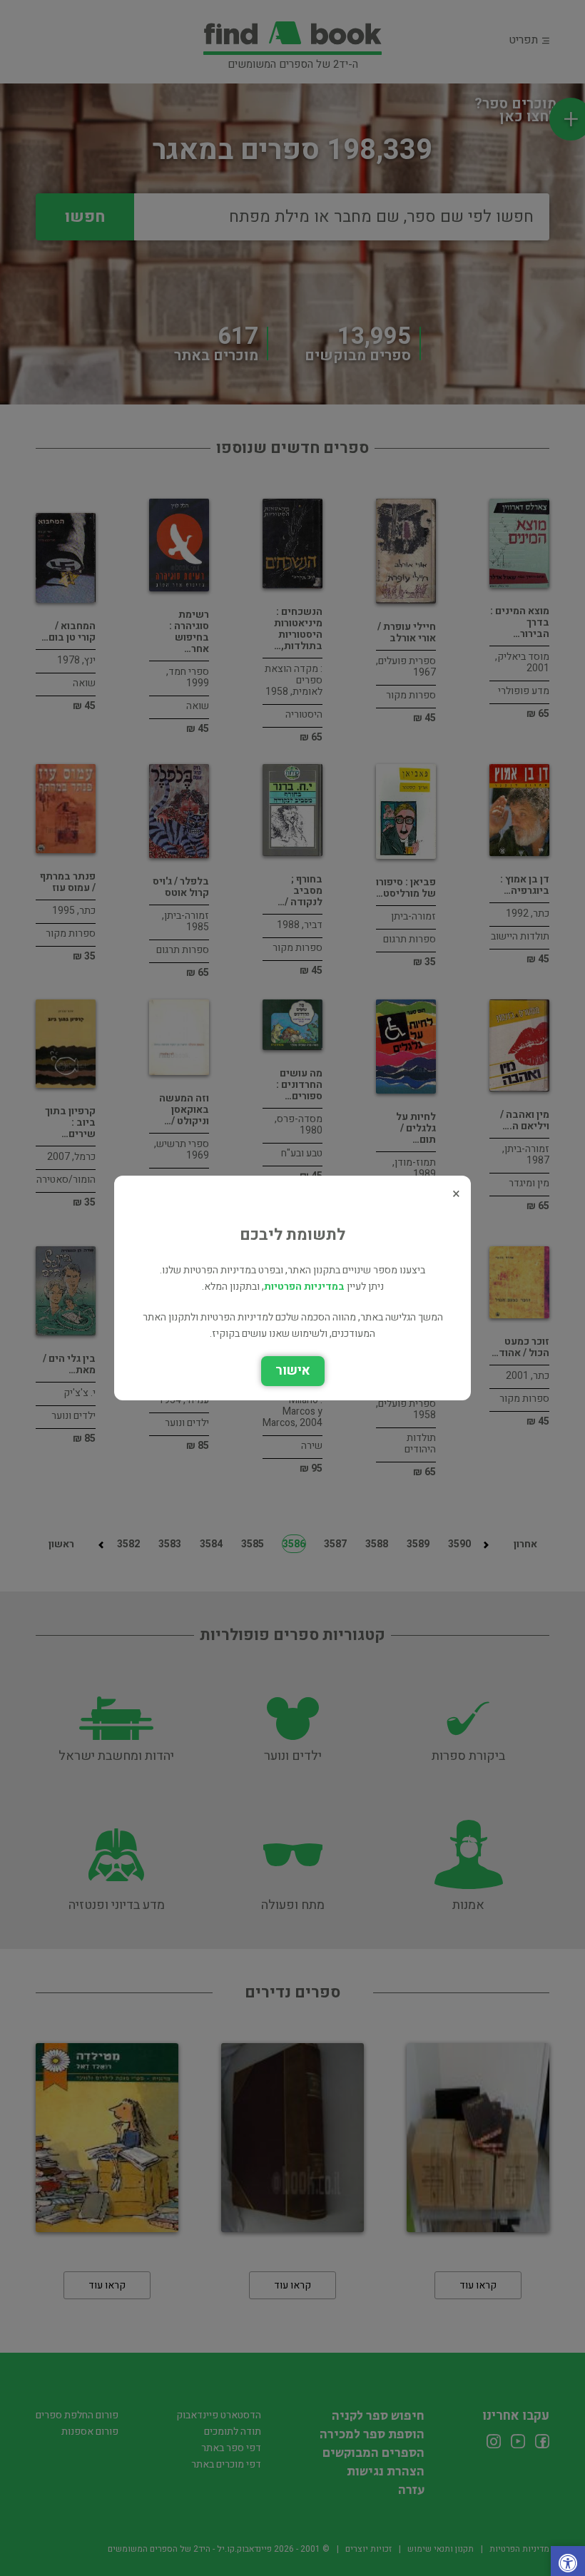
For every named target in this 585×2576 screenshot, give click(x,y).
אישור (293, 1371)
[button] (568, 2565)
